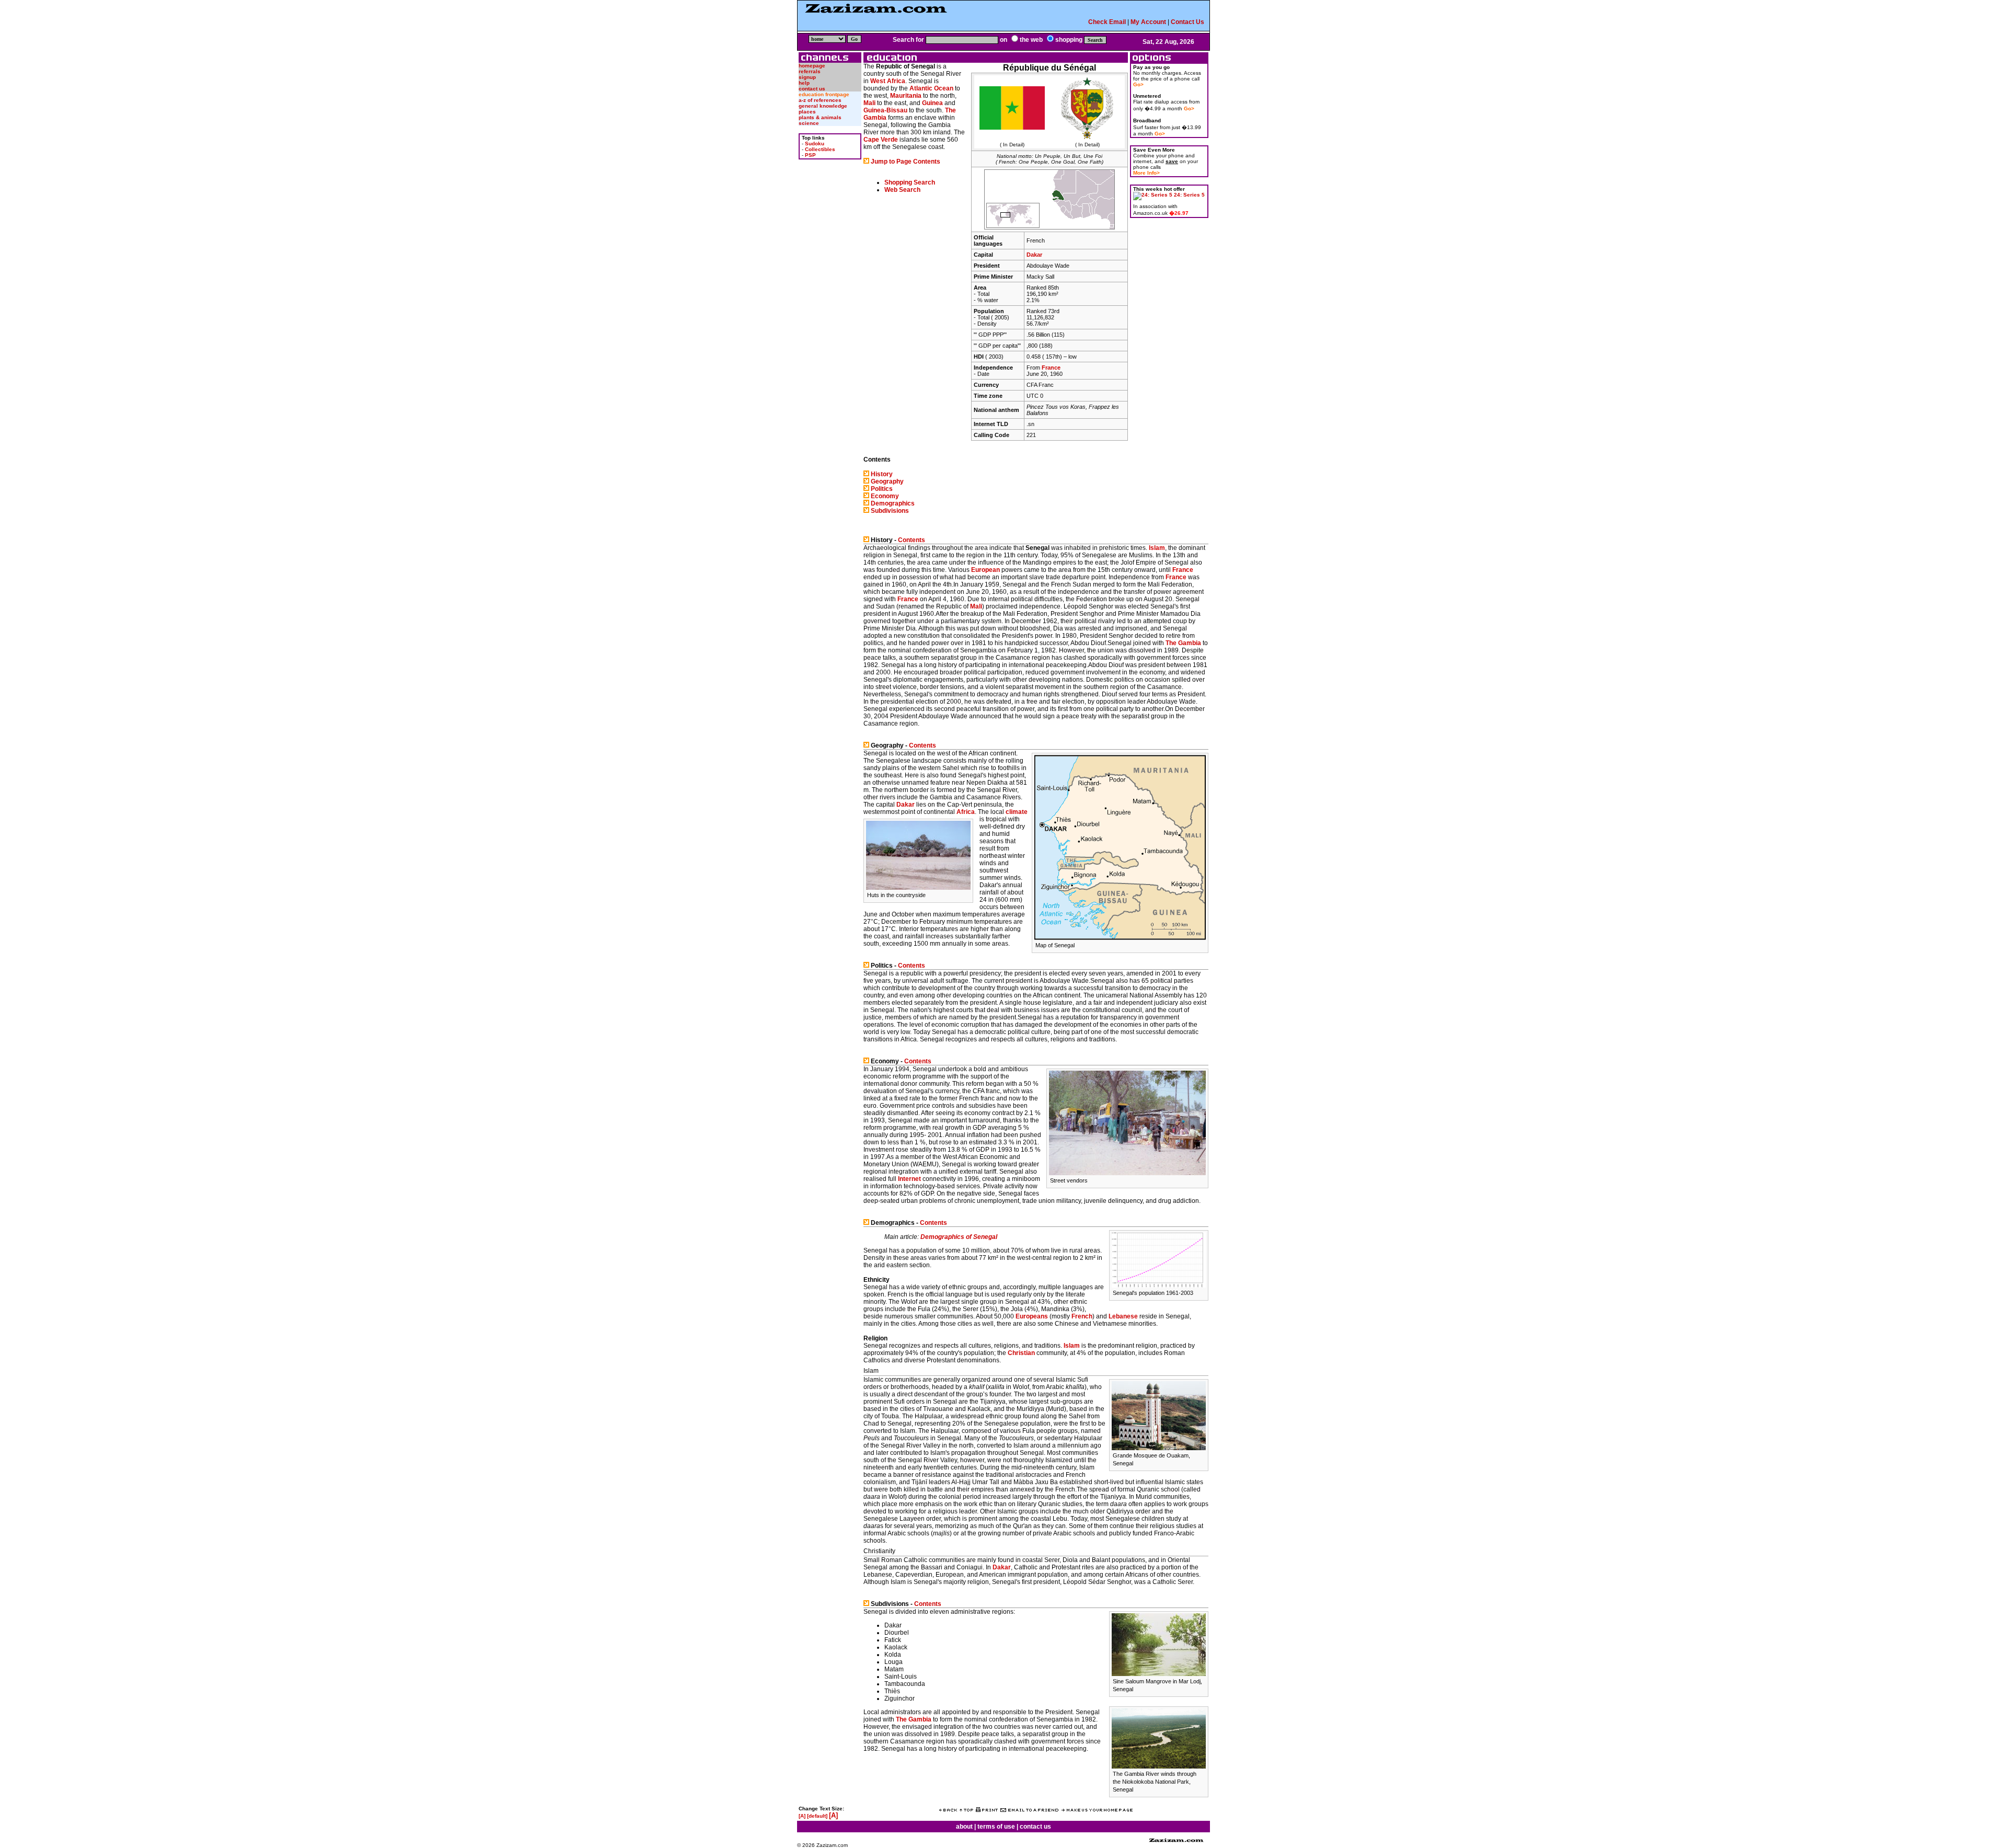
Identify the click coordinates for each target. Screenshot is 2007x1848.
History (882, 474)
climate (1017, 812)
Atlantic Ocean (931, 88)
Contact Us (1187, 22)
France (1051, 368)
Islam (1157, 548)
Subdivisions (890, 511)
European (985, 570)
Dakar (1034, 255)
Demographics (893, 503)
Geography (887, 481)
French (1082, 1316)
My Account (1148, 22)
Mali (869, 103)
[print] (987, 1810)
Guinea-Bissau (885, 110)
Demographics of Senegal (959, 1237)
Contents (912, 540)
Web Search (902, 190)
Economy (885, 496)
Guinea (932, 103)
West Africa (888, 81)
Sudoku (815, 144)
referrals (810, 71)
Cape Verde (881, 140)
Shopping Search (910, 182)
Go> (1138, 84)
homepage (812, 66)
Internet (909, 1179)
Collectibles (820, 149)
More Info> (1146, 173)
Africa (966, 812)
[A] (802, 1816)
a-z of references (820, 100)
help (804, 83)
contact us (812, 89)
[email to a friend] (1029, 1810)
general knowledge (823, 106)
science (809, 123)
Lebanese (1123, 1316)
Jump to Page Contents (906, 162)
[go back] (948, 1810)
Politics (882, 489)
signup (807, 77)
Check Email (1107, 22)
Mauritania (906, 96)
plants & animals (820, 117)
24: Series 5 (1189, 195)
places (807, 112)
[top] (966, 1810)
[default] (817, 1816)
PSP (810, 155)
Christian (1021, 1353)
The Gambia (1183, 643)
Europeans (1032, 1316)
